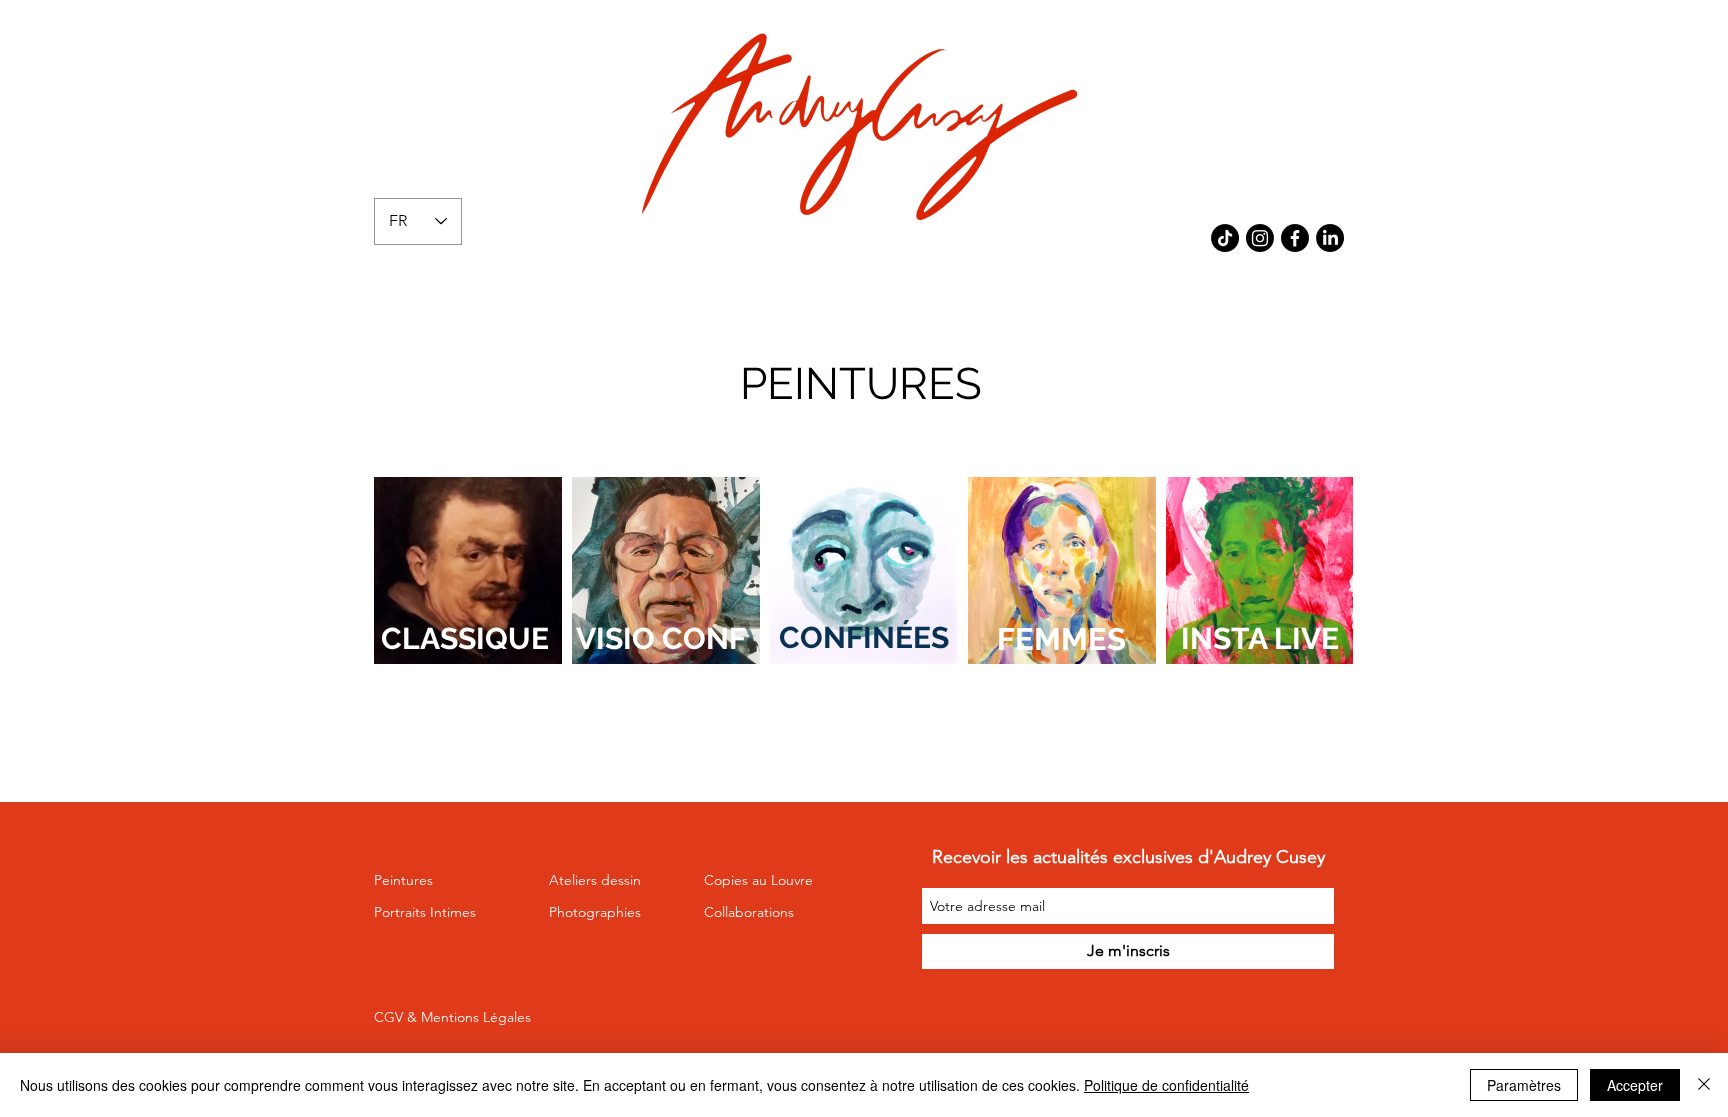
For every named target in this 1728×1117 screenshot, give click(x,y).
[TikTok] (1225, 238)
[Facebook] (1295, 238)
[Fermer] (1704, 1085)
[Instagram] (1260, 238)
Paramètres (1524, 1085)
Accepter (1635, 1085)
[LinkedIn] (1330, 238)
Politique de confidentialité (1166, 1085)
